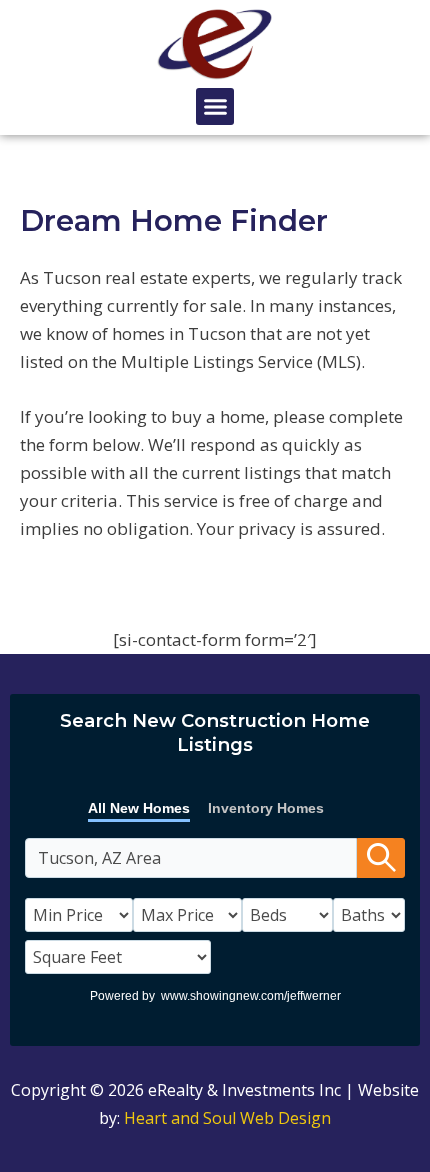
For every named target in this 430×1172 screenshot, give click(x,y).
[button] (215, 107)
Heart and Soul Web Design (227, 1118)
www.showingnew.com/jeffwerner (251, 996)
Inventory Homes (266, 808)
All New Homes (139, 808)
